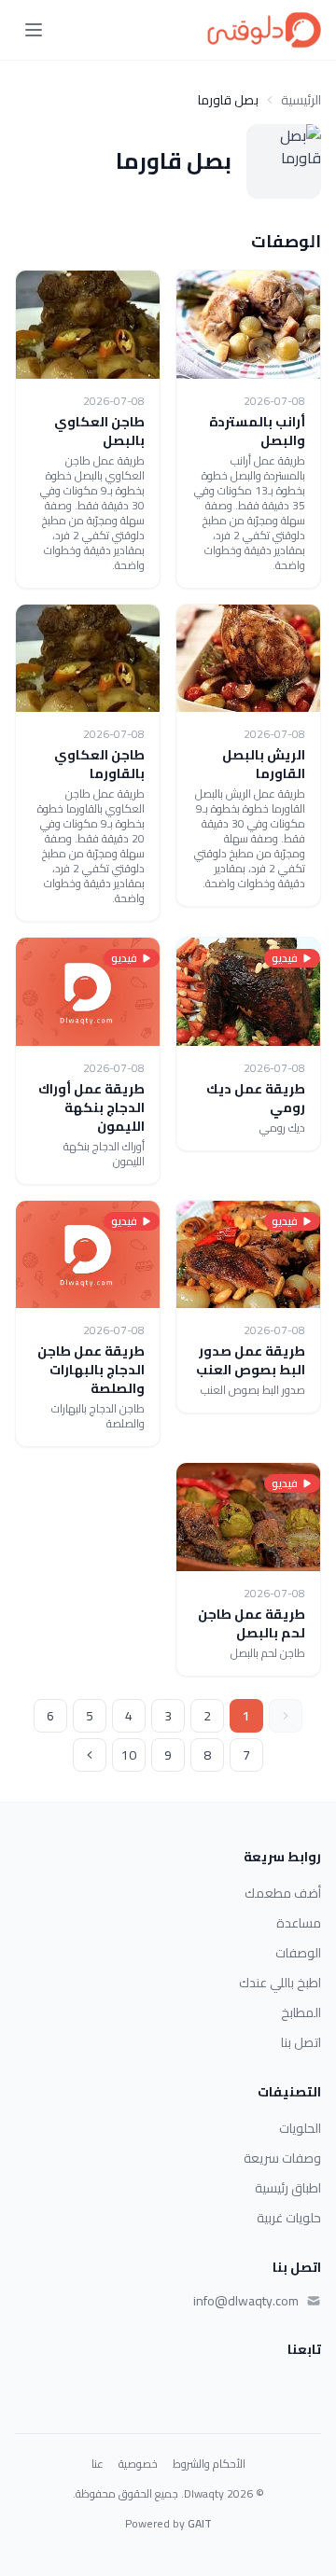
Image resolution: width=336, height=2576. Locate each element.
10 (129, 1755)
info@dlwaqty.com (246, 2301)
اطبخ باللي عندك (280, 1983)
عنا (98, 2464)
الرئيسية (301, 100)
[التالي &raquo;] (90, 1755)
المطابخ (301, 2012)
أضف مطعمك (283, 1893)
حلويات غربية (289, 2218)
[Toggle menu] (34, 30)
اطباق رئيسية (288, 2188)
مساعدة (299, 1923)
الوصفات (298, 1953)
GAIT (200, 2523)
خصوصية (138, 2464)
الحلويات (300, 2128)
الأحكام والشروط (209, 2464)
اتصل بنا (301, 2042)
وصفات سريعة (282, 2158)
